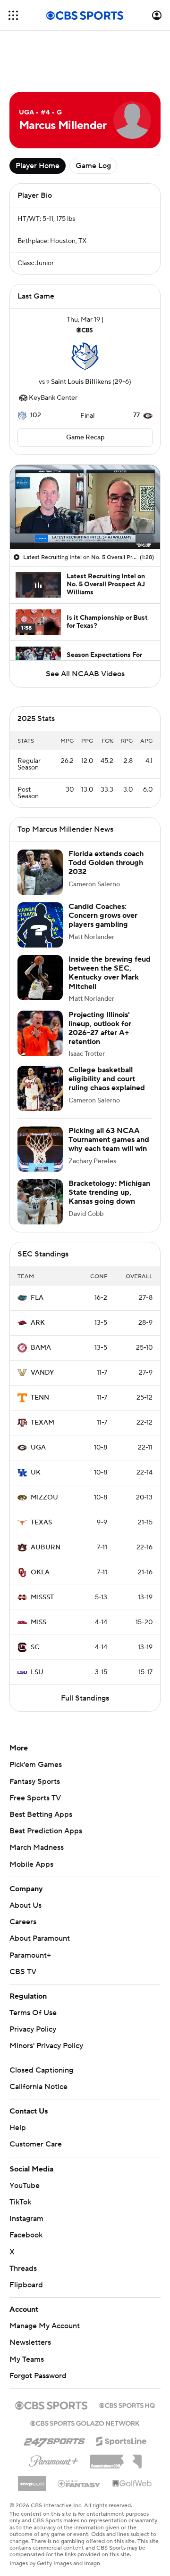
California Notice (38, 2087)
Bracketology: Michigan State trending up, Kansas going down (109, 1192)
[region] (85, 507)
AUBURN (46, 1547)
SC (35, 1647)
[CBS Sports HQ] (127, 2405)
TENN (40, 1398)
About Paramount (40, 1938)
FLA (37, 1298)
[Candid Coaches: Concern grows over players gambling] (40, 925)
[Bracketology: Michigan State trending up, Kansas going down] (40, 1202)
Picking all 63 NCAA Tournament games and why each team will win (109, 1140)
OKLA (40, 1572)
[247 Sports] (54, 2439)
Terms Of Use (33, 2013)
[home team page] (85, 356)
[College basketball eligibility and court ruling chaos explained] (40, 1088)
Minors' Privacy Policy (46, 2046)
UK (36, 1473)
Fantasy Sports (35, 1782)
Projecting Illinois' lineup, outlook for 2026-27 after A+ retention (100, 1029)
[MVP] (32, 2480)
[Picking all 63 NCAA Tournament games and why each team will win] (40, 1149)
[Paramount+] (54, 2459)
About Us (25, 1905)
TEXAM (42, 1423)
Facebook (26, 2235)
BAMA (41, 1348)
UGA (38, 1448)
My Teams (27, 2359)
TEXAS (41, 1523)
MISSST (42, 1597)
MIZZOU (44, 1498)
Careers (23, 1922)
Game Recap (85, 437)
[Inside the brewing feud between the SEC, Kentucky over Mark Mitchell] (40, 978)
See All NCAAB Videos (85, 674)
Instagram (26, 2219)
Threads (23, 2268)
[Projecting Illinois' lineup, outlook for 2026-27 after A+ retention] (40, 1033)
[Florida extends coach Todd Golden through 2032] (40, 872)
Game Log (93, 166)
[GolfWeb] (132, 2484)
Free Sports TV (35, 1798)
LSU (37, 1672)
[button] (13, 15)
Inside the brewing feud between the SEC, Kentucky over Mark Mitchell (110, 973)
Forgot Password (38, 2376)
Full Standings (85, 1698)
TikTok (20, 2202)
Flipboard (26, 2285)
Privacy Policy (33, 2029)
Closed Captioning (41, 2070)
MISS (38, 1622)
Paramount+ (30, 1955)
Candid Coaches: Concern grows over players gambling (103, 915)
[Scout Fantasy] (79, 2483)
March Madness (37, 1847)
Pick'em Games (36, 1765)
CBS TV (23, 1972)
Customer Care (36, 2144)
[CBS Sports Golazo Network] (85, 2422)
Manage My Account (45, 2326)
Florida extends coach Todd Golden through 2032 (106, 863)
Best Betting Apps (41, 1815)
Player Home (38, 166)
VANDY (42, 1373)
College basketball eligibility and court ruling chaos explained (107, 1079)
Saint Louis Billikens (81, 382)
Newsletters (30, 2342)
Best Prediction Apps (46, 1831)
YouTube (25, 2186)
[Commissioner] (116, 2458)
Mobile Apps (31, 1864)
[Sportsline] (122, 2440)
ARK (38, 1323)
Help (18, 2128)
